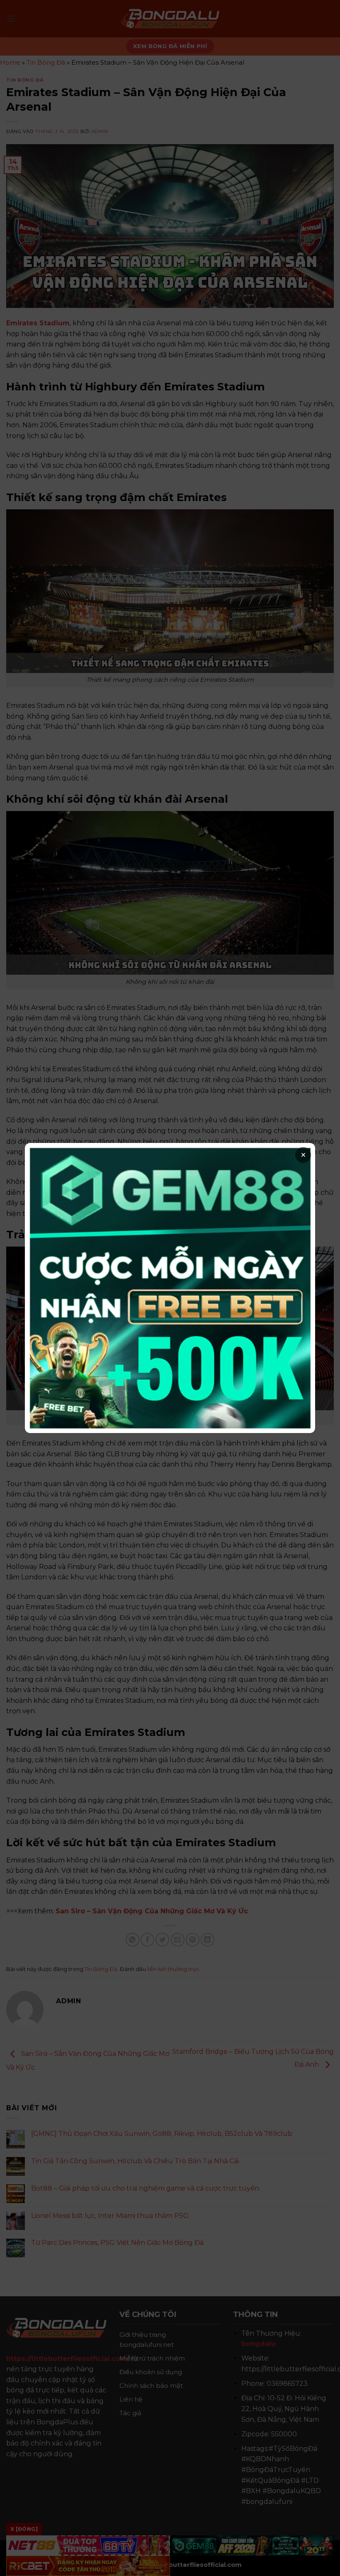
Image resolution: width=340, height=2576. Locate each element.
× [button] (303, 1155)
